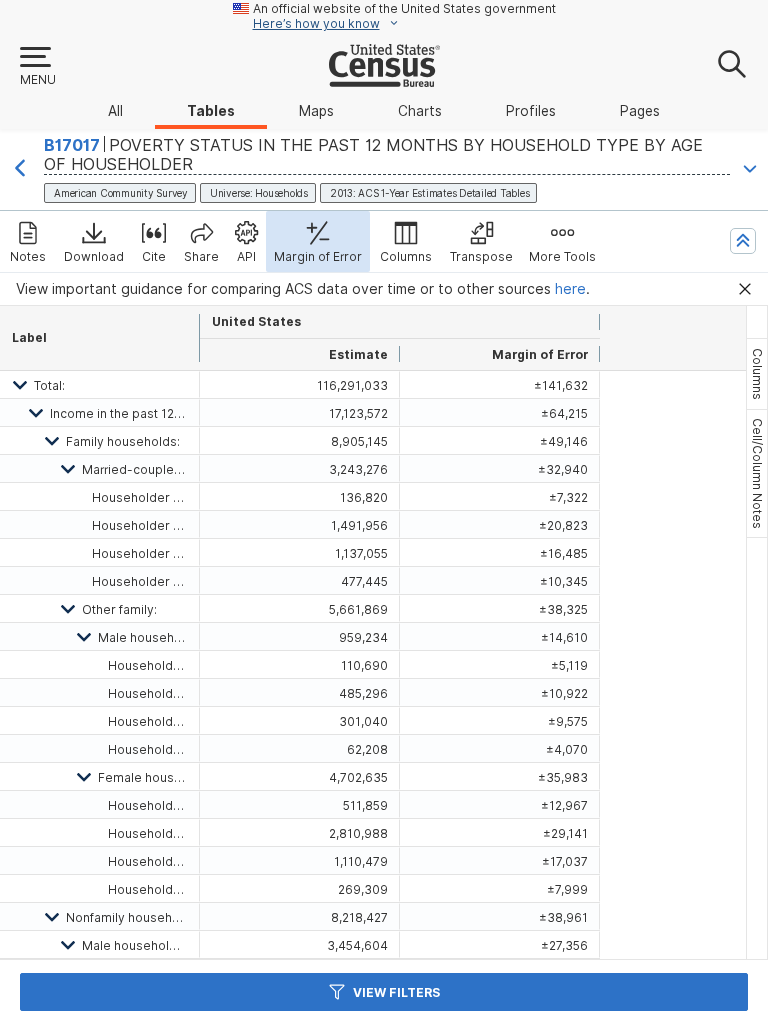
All (115, 111)
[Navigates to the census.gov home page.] (384, 79)
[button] (37, 67)
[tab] (757, 374)
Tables (211, 111)
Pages (640, 111)
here (570, 289)
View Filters (396, 992)
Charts (420, 111)
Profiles (531, 111)
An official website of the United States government (404, 8)
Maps (316, 111)
